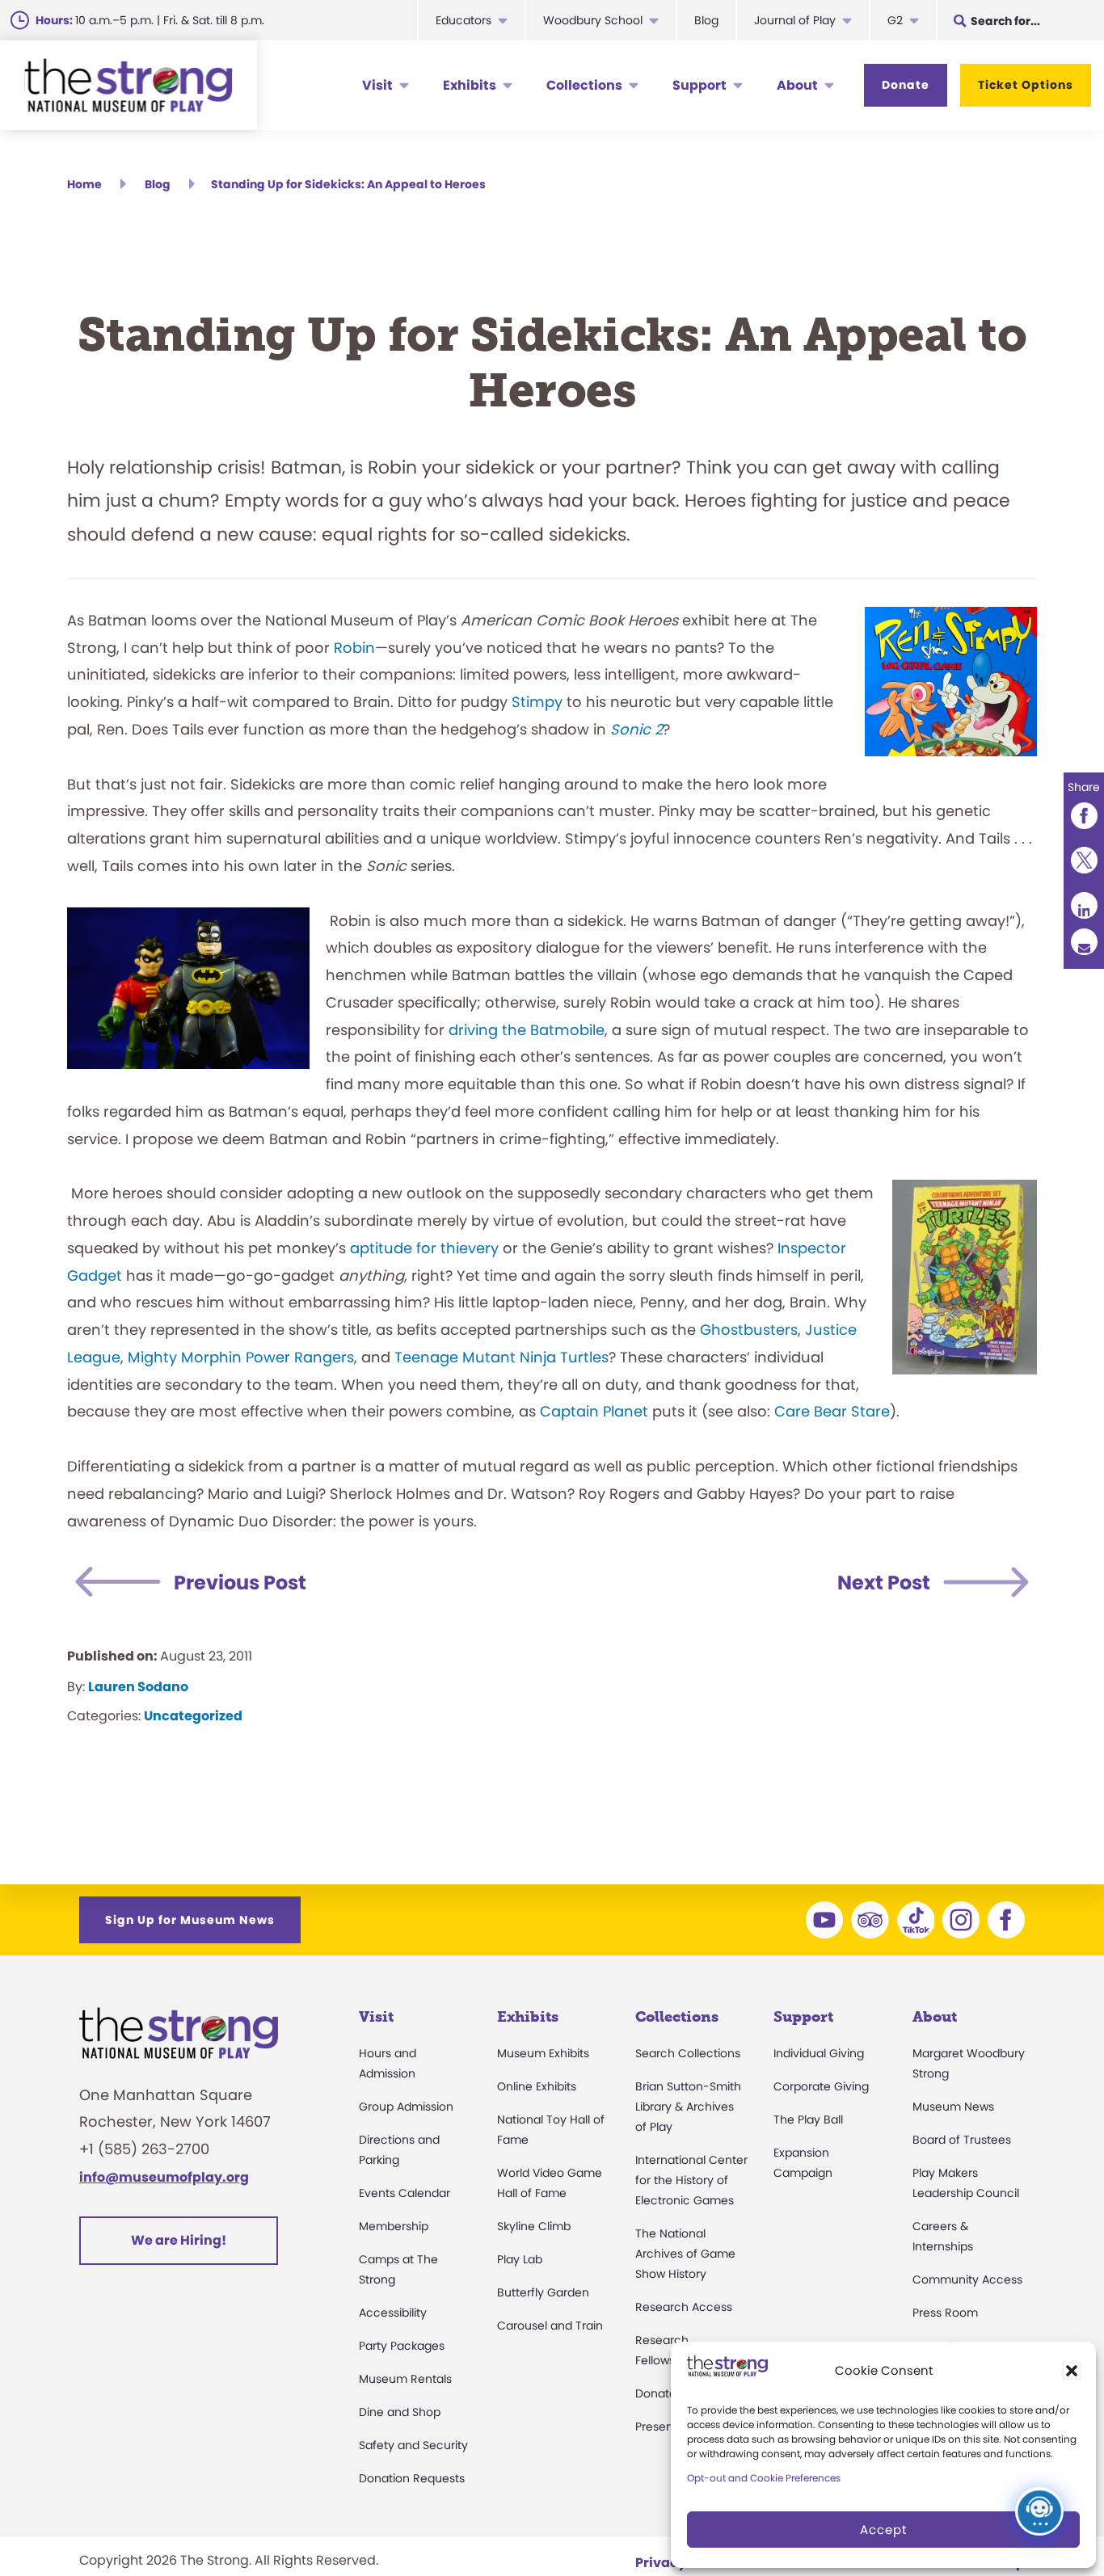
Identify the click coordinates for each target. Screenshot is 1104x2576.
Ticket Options (1026, 85)
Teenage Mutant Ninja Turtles (501, 1357)
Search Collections (688, 2053)
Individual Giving (819, 2053)
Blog (706, 20)
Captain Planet (594, 1411)
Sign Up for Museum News (190, 1920)
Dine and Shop (400, 2412)
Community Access (967, 2279)
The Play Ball (808, 2119)
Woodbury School (593, 20)
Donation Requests (412, 2478)
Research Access (684, 2307)
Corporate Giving (821, 2086)
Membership (394, 2226)
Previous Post (240, 1583)
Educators (464, 20)
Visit (377, 85)
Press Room (945, 2313)
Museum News (953, 2107)
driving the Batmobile (527, 1030)
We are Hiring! (179, 2240)
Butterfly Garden (543, 2292)
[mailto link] (1084, 942)
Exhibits (470, 85)
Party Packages (402, 2346)
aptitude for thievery (424, 1248)
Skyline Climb (534, 2226)
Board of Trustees (962, 2140)
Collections (584, 85)
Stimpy (537, 702)
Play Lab (520, 2259)
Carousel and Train (550, 2326)
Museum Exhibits (543, 2053)
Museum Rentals (405, 2379)
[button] (1072, 2371)
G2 (895, 20)
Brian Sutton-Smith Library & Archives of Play (688, 2107)
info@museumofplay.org (164, 2177)
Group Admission (406, 2107)
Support (699, 85)
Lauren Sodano (138, 1687)
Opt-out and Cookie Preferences (764, 2478)
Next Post (884, 1583)
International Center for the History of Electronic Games (691, 2180)
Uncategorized (193, 1716)
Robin (354, 648)
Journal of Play (795, 20)
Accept (883, 2530)
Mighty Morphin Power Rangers (241, 1357)
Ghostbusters (749, 1330)
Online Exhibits (537, 2086)
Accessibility (393, 2313)
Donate (906, 85)
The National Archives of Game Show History (685, 2254)
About (797, 85)
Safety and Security (413, 2445)
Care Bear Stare (832, 1411)
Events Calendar (405, 2193)
